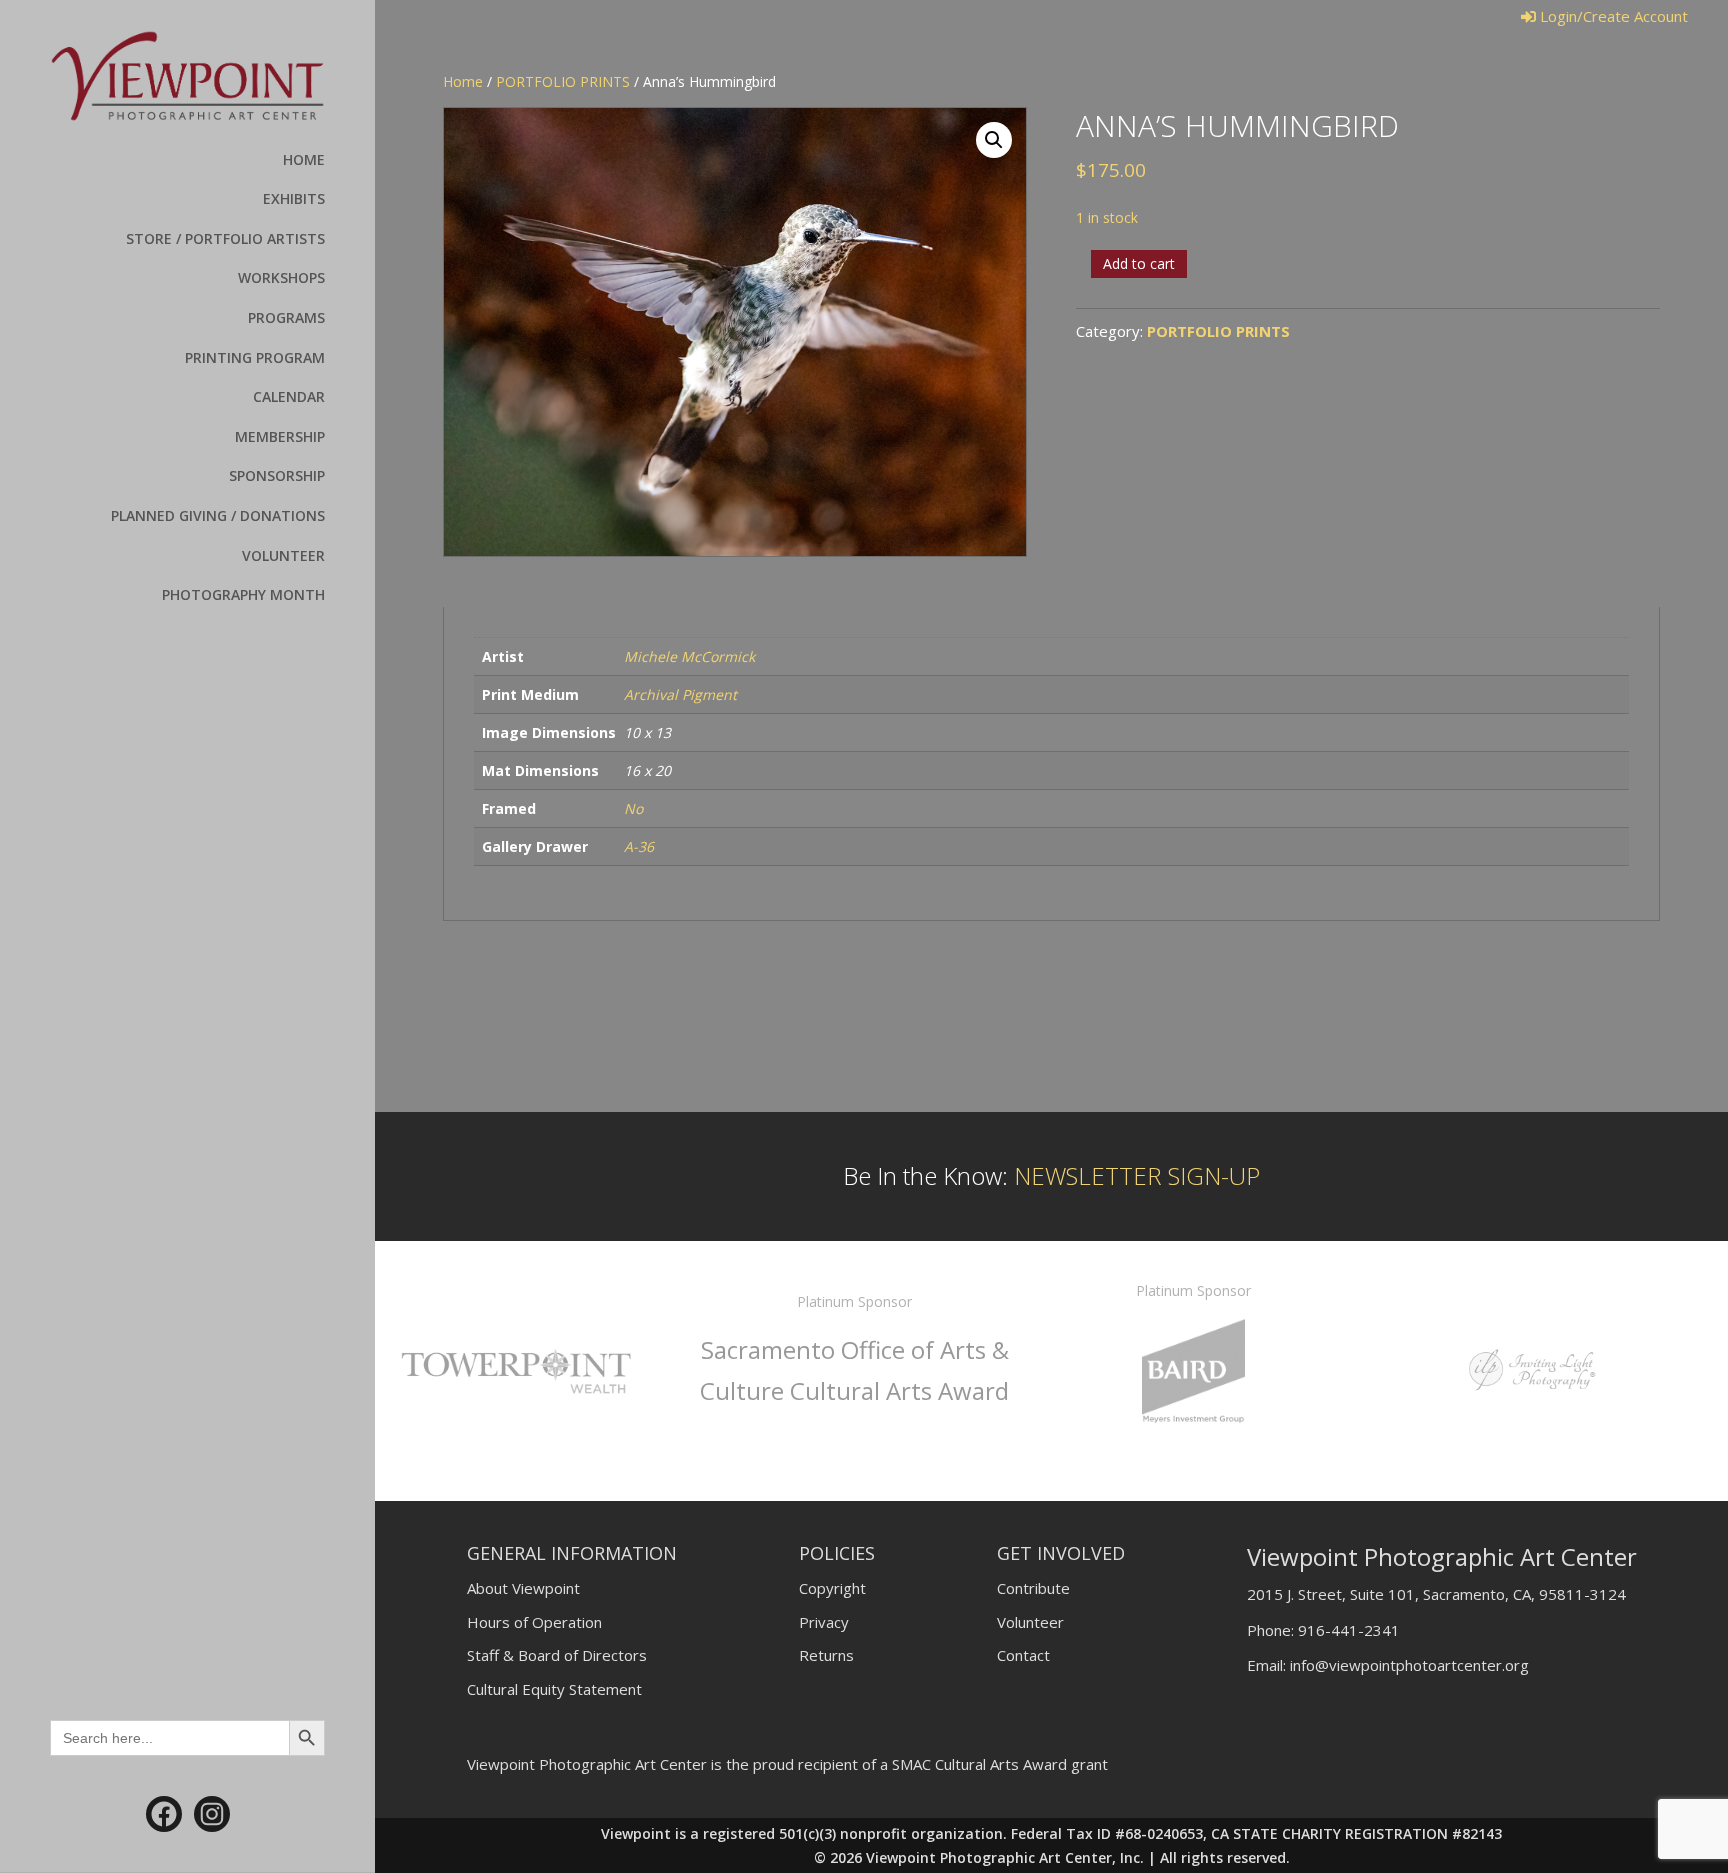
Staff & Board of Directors (557, 1655)
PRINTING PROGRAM (255, 357)
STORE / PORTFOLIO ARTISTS (225, 238)
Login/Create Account (1612, 16)
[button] (994, 140)
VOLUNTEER (283, 555)
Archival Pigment (680, 694)
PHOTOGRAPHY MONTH (243, 594)
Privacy (824, 1622)
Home (463, 81)
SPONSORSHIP (277, 475)
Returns (826, 1655)
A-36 (639, 846)
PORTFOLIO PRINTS (563, 81)
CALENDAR (289, 396)
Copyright (832, 1588)
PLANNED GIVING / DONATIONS (218, 515)
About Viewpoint (523, 1588)
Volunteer (1030, 1622)
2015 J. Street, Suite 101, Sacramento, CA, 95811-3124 (1436, 1594)
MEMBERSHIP (280, 436)
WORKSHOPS (281, 277)
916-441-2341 (1349, 1630)
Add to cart (1139, 263)
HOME (304, 159)
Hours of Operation (534, 1622)
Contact (1023, 1655)
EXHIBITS (294, 198)
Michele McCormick (689, 656)
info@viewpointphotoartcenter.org (1409, 1665)
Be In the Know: (1051, 1175)
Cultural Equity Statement (554, 1689)
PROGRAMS (286, 317)
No (633, 808)
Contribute (1033, 1588)
